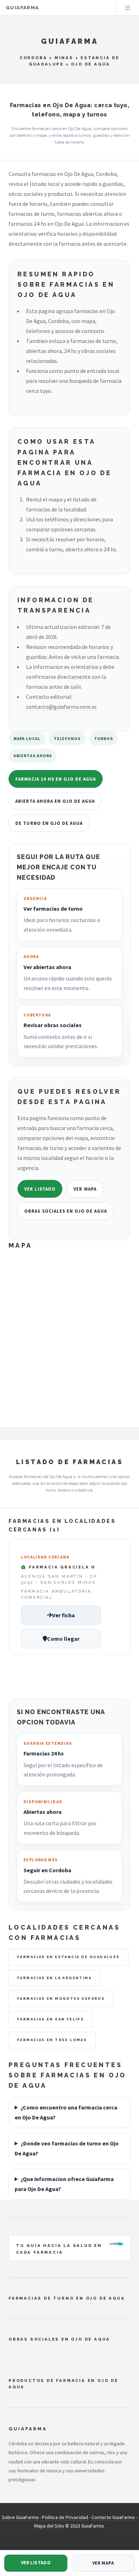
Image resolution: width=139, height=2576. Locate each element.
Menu (128, 8)
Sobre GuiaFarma (20, 2517)
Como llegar (63, 1639)
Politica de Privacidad (65, 2517)
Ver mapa (85, 1189)
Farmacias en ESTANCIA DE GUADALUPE (68, 1957)
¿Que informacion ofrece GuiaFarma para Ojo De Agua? (64, 2184)
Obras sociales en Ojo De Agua (66, 1211)
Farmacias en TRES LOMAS (52, 2040)
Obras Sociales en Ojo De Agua (59, 2339)
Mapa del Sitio (49, 2526)
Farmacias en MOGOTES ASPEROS (61, 1999)
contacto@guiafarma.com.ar (61, 707)
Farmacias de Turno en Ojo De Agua (67, 2298)
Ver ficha (63, 1615)
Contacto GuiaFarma (113, 2517)
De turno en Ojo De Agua (49, 823)
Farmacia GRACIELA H (61, 1567)
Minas (64, 58)
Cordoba (34, 58)
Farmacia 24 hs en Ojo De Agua (56, 779)
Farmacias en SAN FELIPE (50, 2019)
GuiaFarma (22, 8)
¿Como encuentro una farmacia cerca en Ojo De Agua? (66, 2112)
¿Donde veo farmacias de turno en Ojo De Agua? (67, 2148)
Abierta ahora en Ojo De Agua (55, 801)
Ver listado (40, 1189)
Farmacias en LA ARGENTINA (54, 1978)
